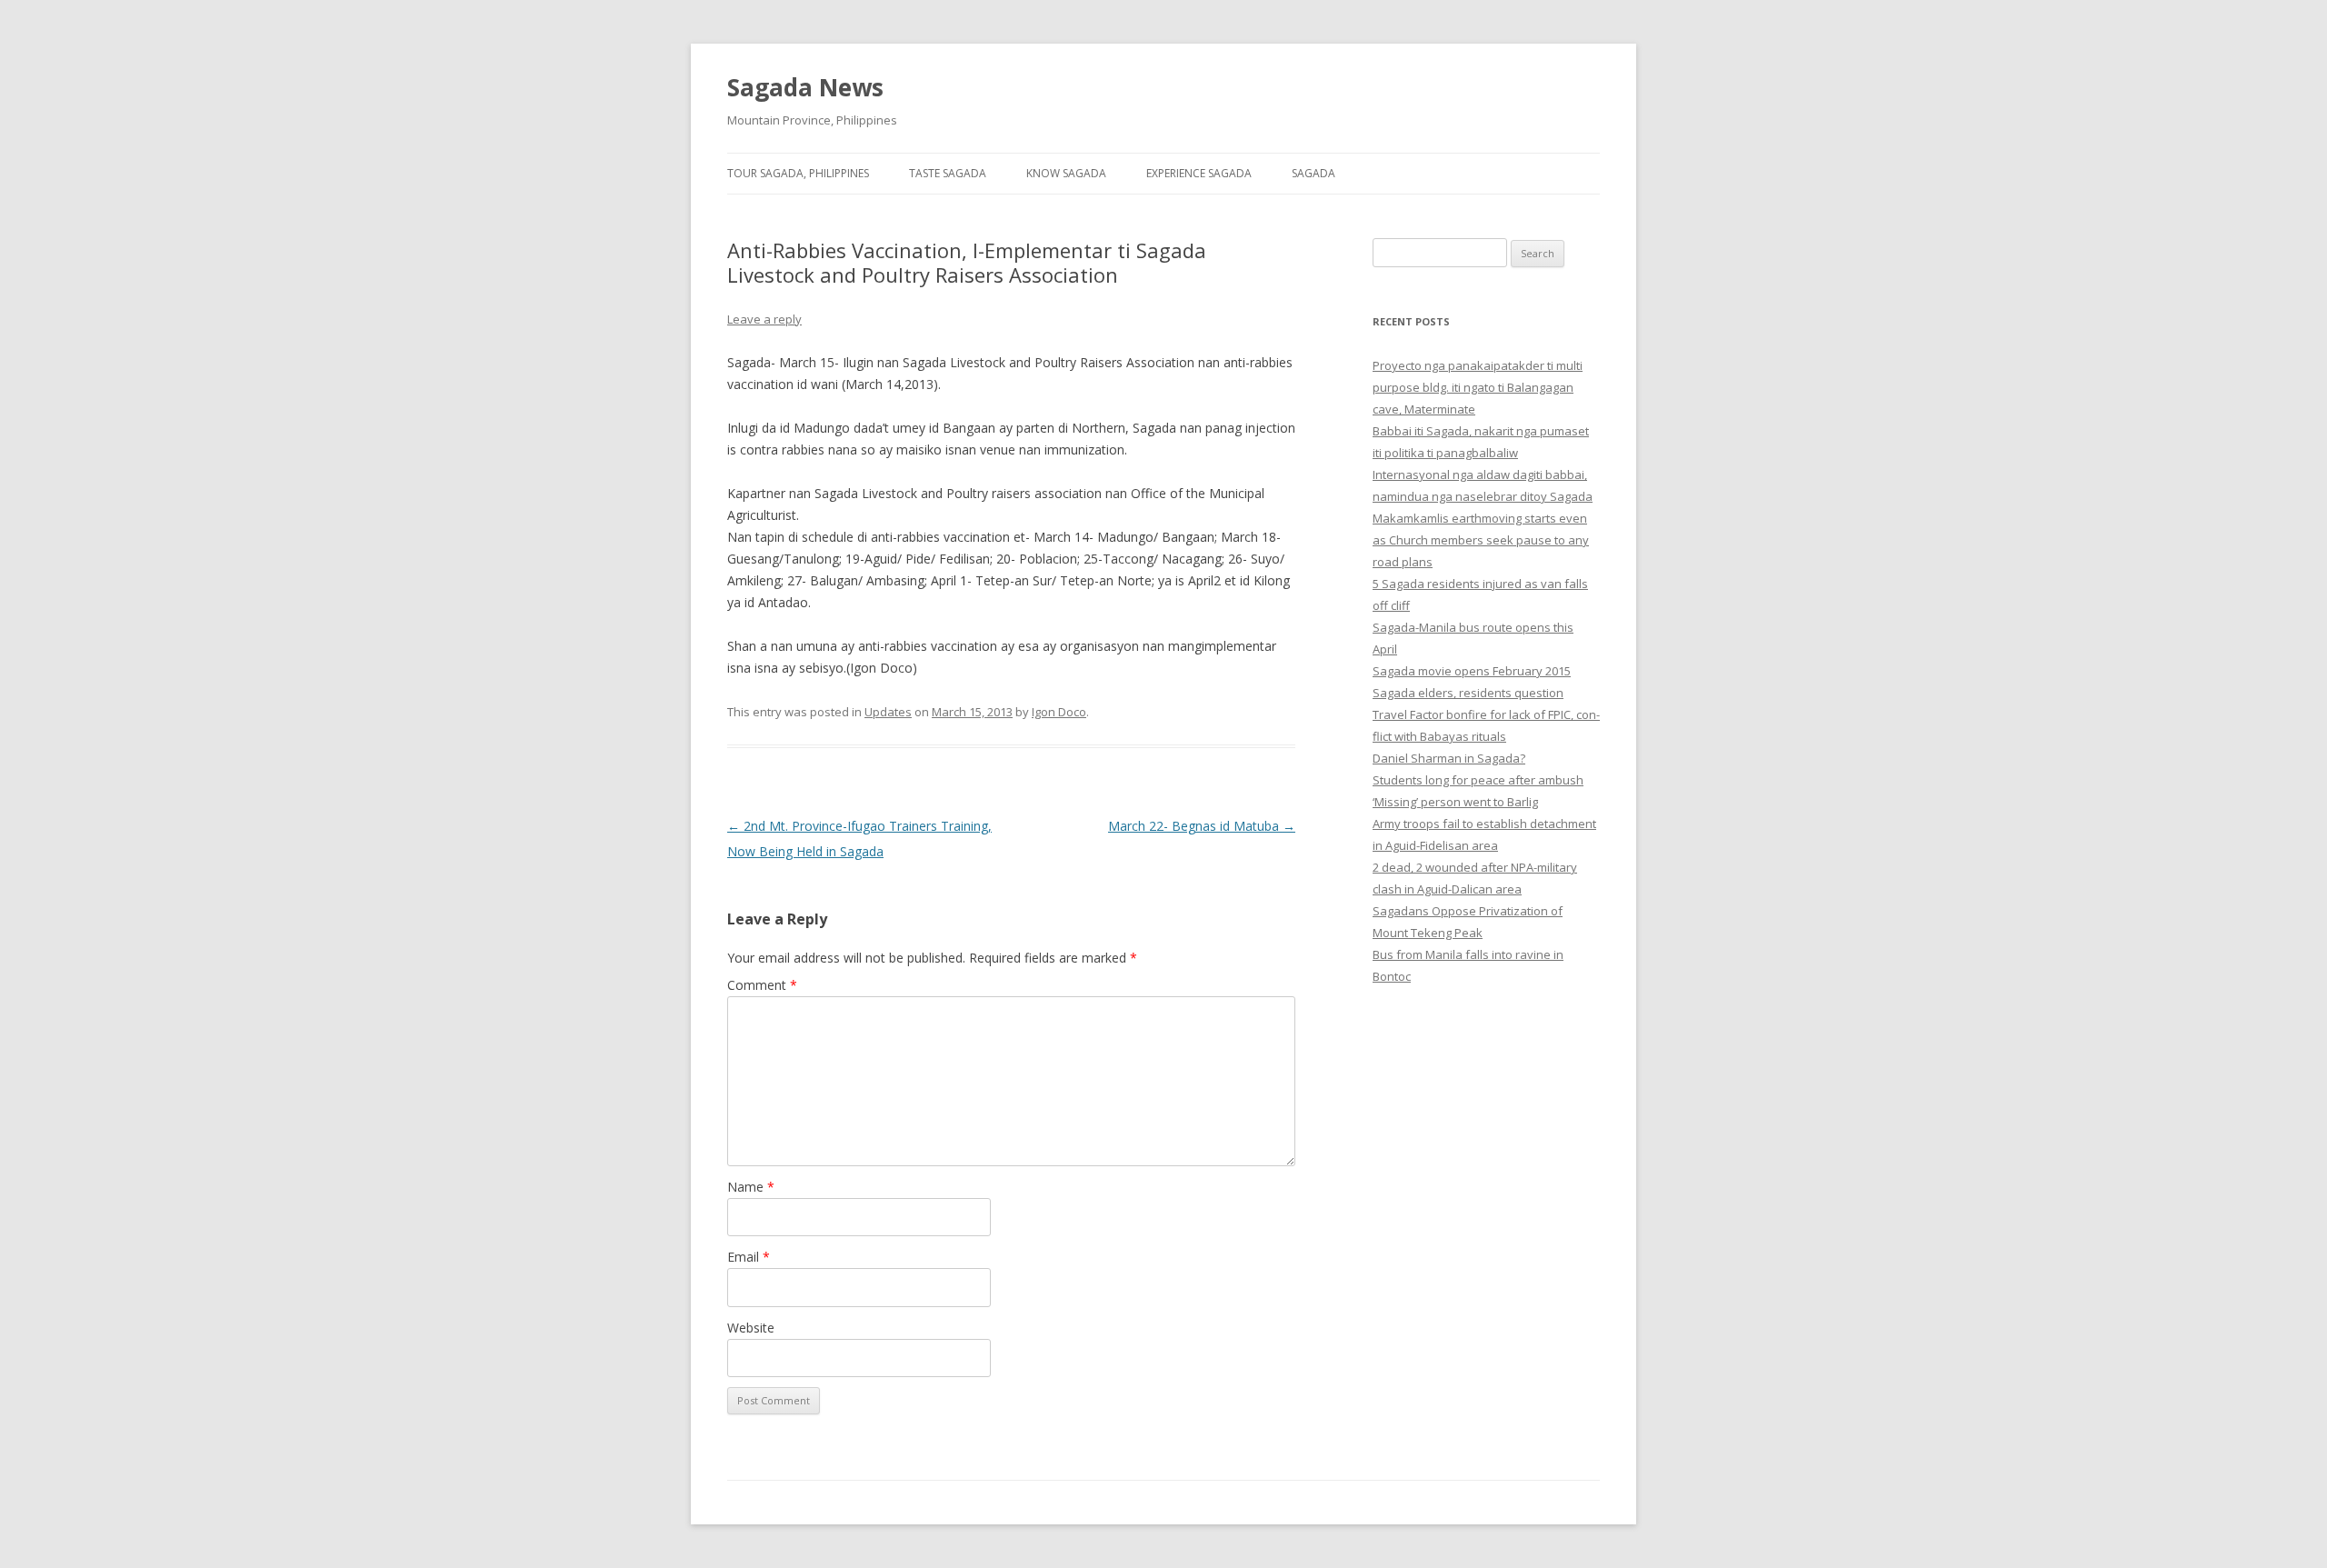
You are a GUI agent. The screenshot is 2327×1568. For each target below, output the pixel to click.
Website (751, 1328)
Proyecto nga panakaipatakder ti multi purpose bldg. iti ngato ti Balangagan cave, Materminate (1478, 387)
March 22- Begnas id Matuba (1202, 826)
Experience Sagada (1199, 173)
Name (751, 1187)
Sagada (1313, 173)
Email (749, 1257)
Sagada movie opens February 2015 (1472, 671)
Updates (888, 712)
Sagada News (805, 87)
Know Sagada (1066, 173)
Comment (762, 985)
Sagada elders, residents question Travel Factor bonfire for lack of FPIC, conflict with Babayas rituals (1486, 714)
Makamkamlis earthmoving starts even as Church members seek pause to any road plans (1481, 540)
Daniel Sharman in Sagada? (1449, 758)
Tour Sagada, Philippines (798, 173)
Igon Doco (1059, 712)
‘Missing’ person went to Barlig (1455, 802)
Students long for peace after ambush (1478, 780)
